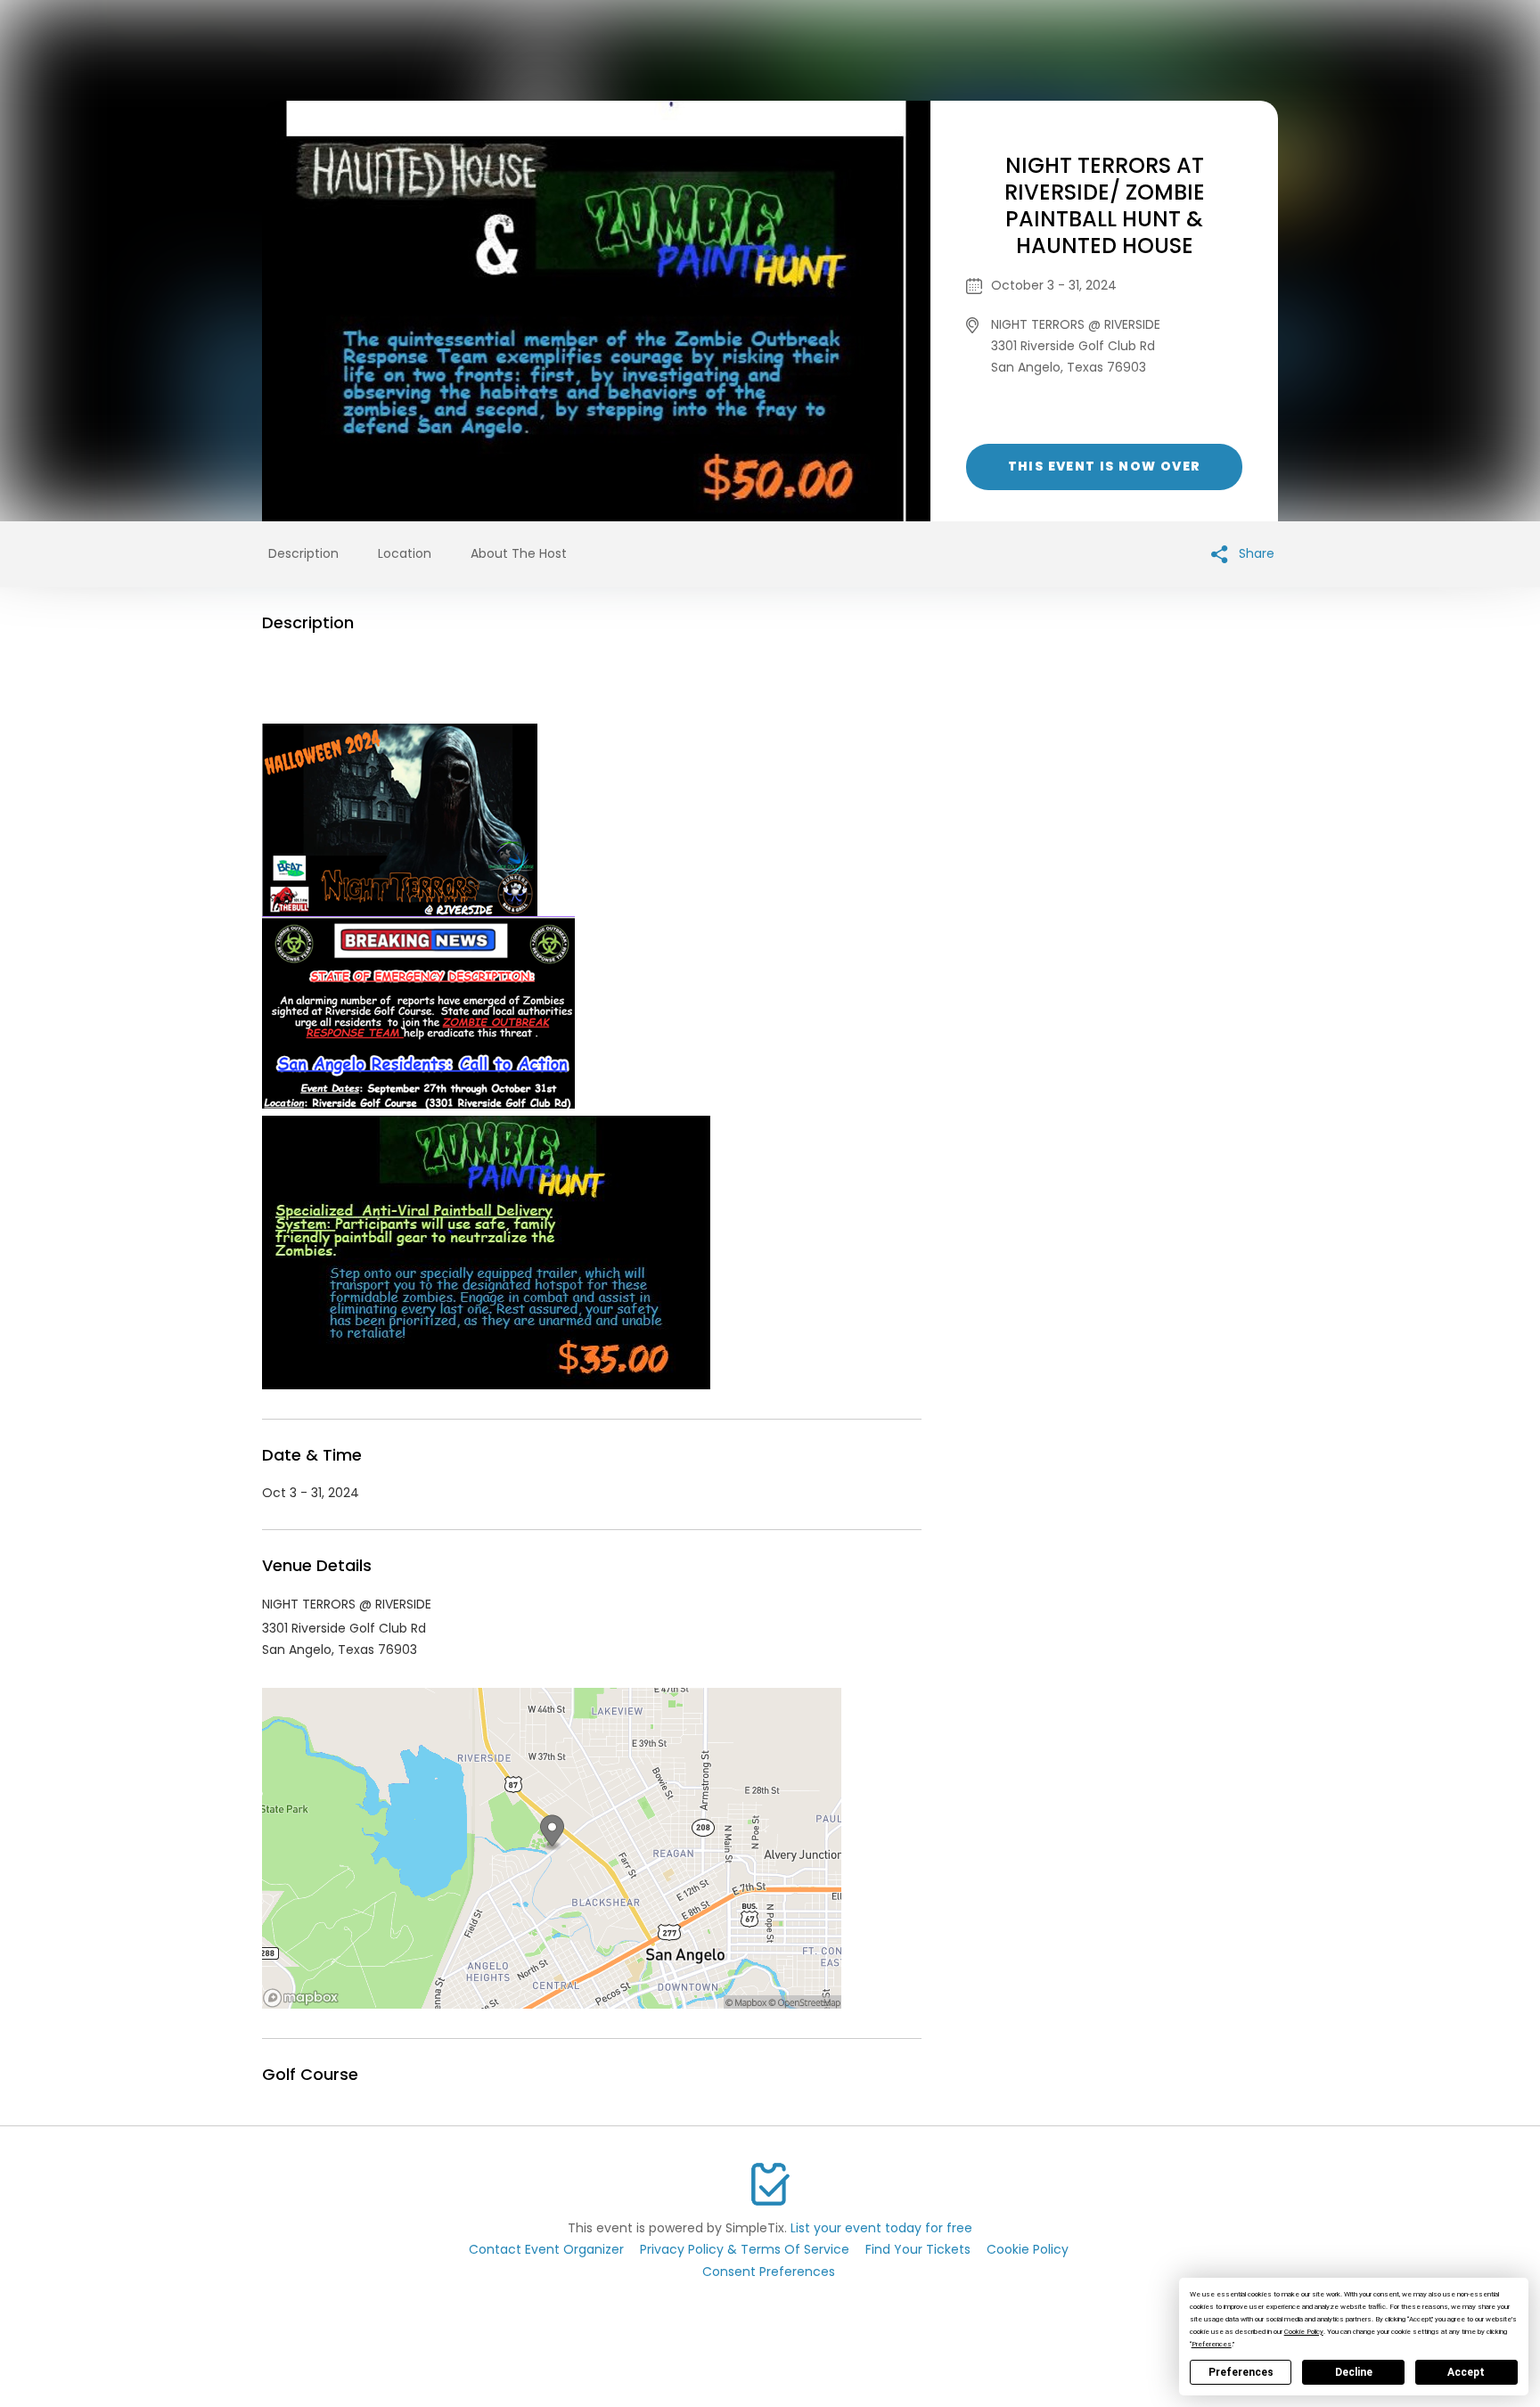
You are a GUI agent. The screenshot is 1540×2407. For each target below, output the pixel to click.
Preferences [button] (1212, 2344)
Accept (1466, 2372)
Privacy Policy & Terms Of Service (745, 2249)
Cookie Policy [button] (1304, 2332)
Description (303, 553)
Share (1255, 553)
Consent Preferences (769, 2272)
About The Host (519, 553)
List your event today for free (881, 2228)
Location (405, 553)
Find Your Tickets (918, 2249)
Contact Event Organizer (546, 2249)
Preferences (1241, 2372)
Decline (1354, 2372)
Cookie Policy (1028, 2249)
